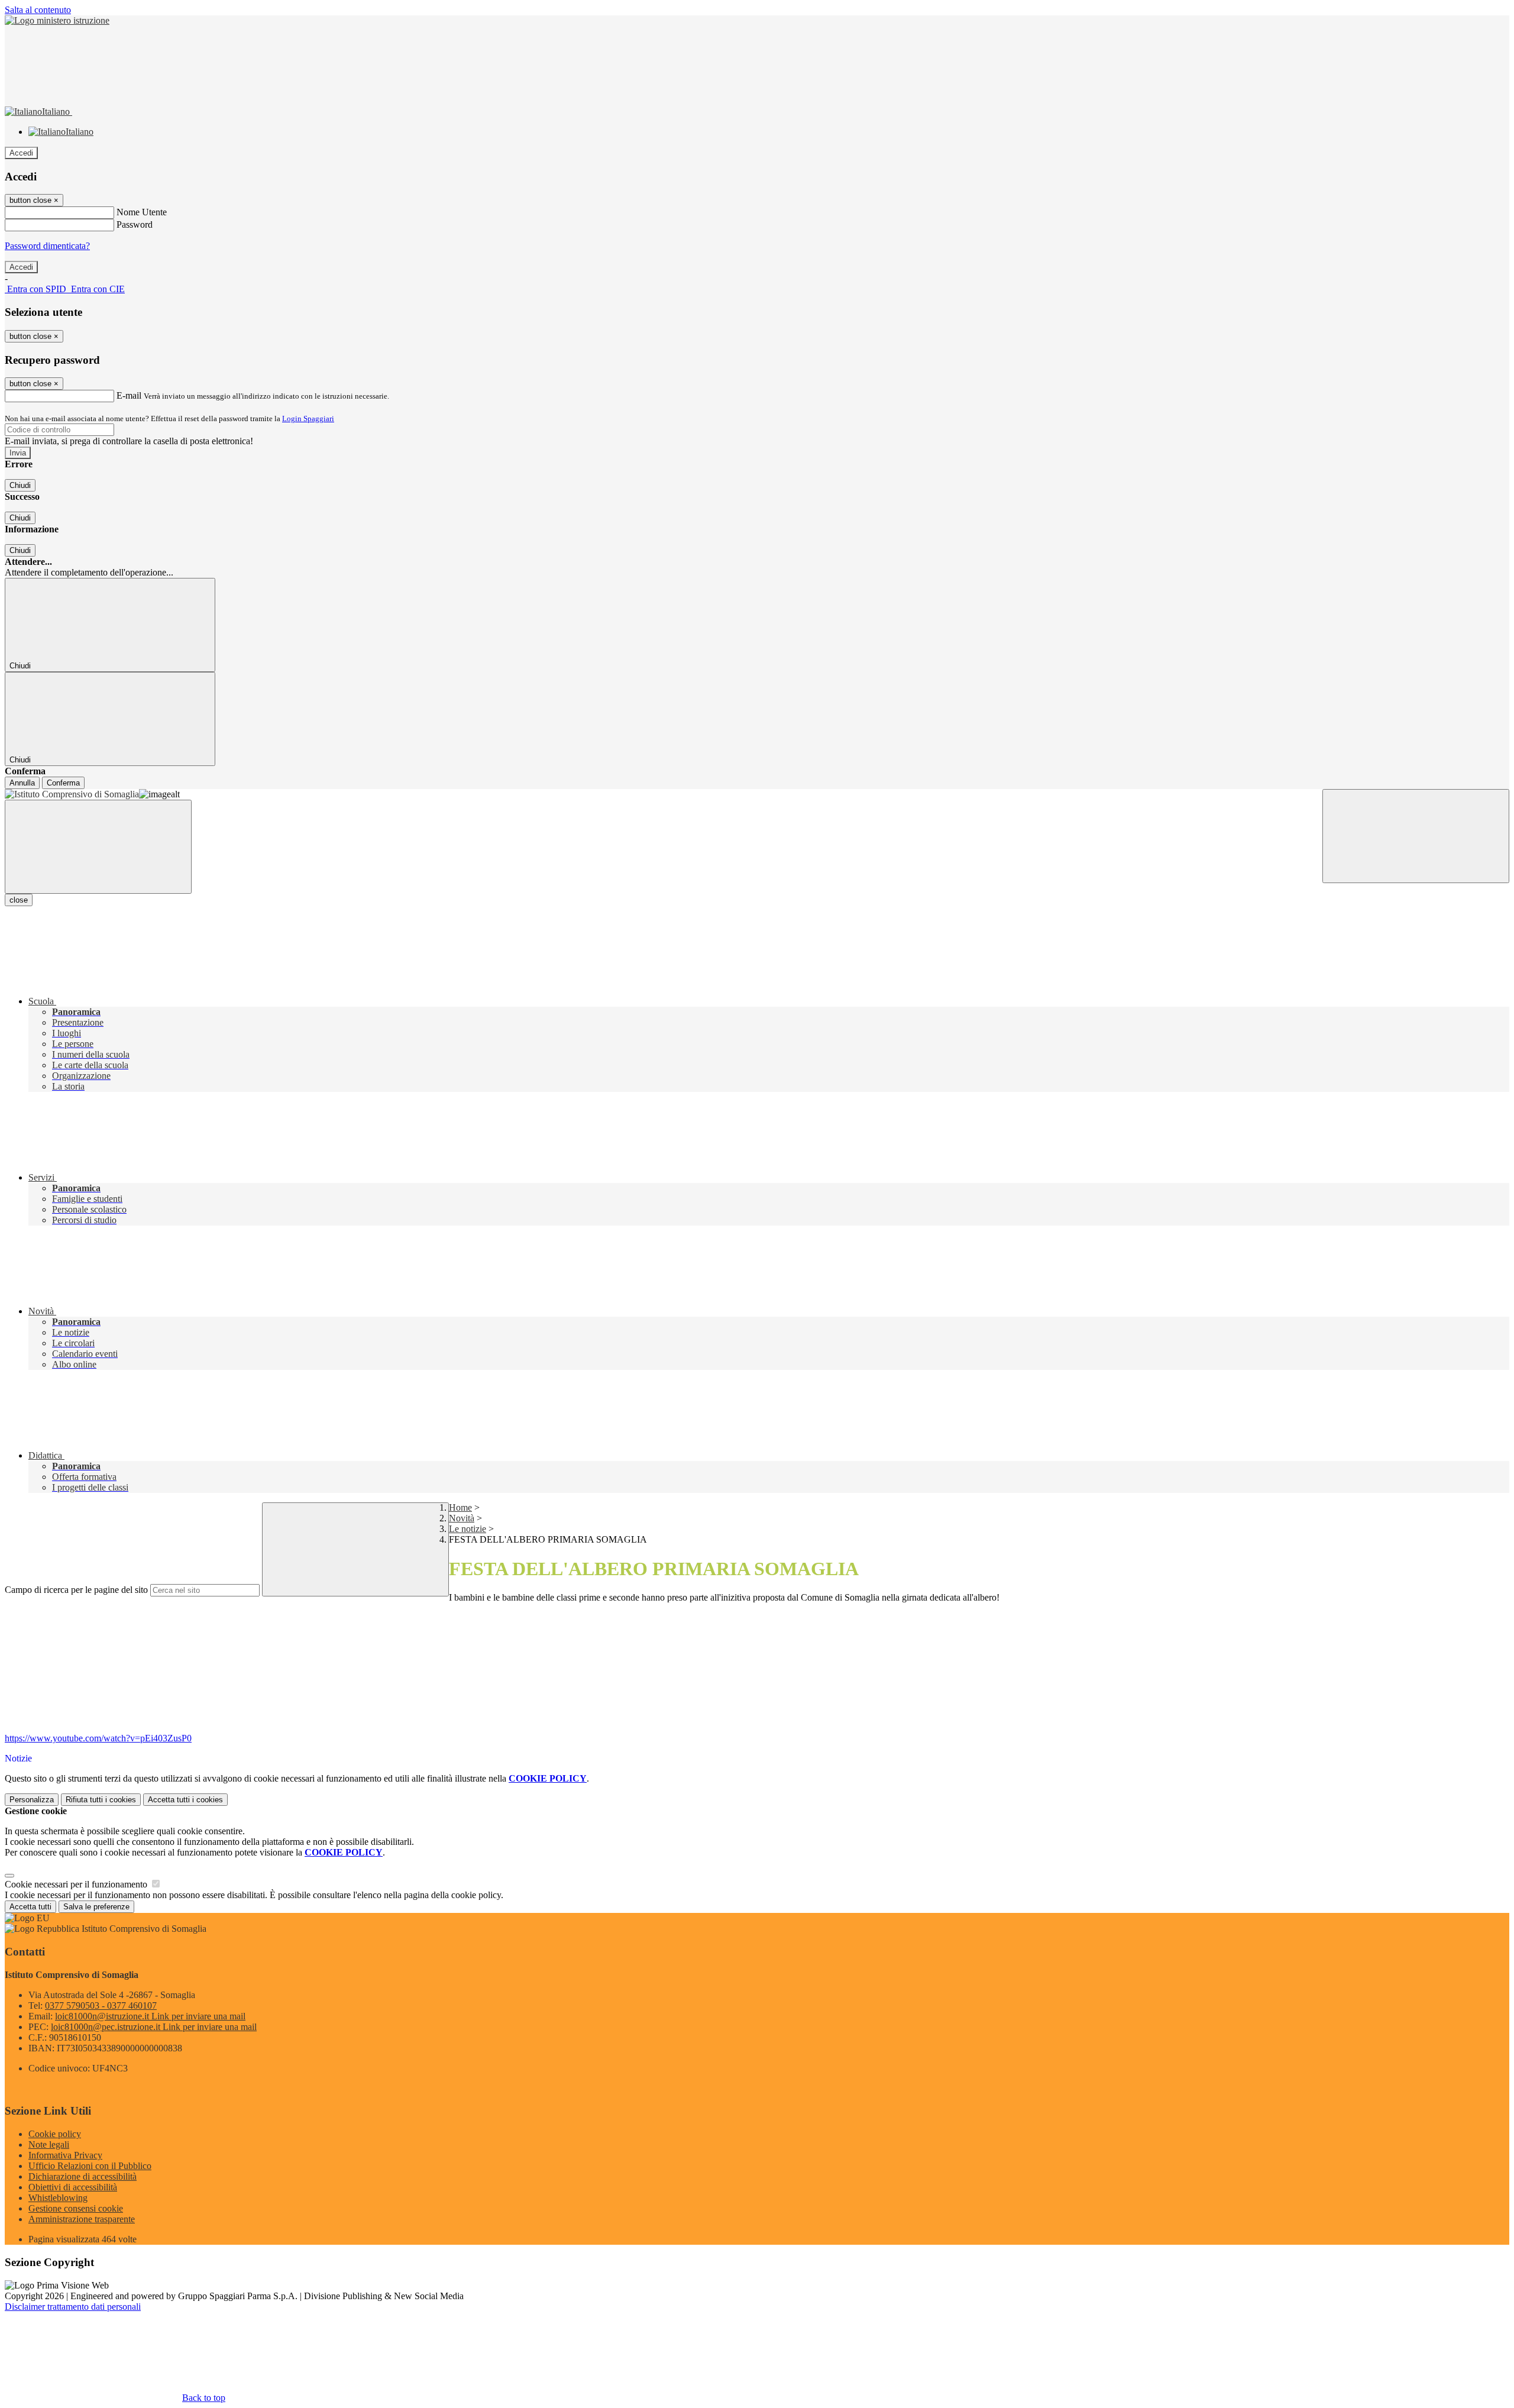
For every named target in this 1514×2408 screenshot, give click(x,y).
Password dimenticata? (47, 246)
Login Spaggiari (308, 418)
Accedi (21, 153)
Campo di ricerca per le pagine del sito (76, 1590)
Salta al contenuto (38, 10)
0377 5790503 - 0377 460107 (101, 2005)
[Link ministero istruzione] (57, 20)
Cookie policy (55, 2134)
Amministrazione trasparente (82, 2219)
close (19, 900)
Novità (462, 1518)
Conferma (63, 783)
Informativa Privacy (65, 2155)
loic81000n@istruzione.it (150, 2016)
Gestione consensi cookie (76, 2208)
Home (460, 1507)
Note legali (49, 2144)
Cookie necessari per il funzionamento (77, 1884)
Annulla (22, 783)
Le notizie (468, 1529)
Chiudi (20, 485)
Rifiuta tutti (101, 1800)
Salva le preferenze (96, 1907)
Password (135, 224)
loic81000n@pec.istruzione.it (154, 2027)
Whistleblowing (58, 2198)
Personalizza (32, 1800)
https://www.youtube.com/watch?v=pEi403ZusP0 (98, 1738)
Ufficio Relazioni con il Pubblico (90, 2166)
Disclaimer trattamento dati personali (73, 2307)
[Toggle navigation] (98, 847)
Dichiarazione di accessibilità (83, 2176)
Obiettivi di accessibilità (73, 2187)
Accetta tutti (185, 1800)
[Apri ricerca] (1416, 836)
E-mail (129, 395)
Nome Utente (142, 212)
